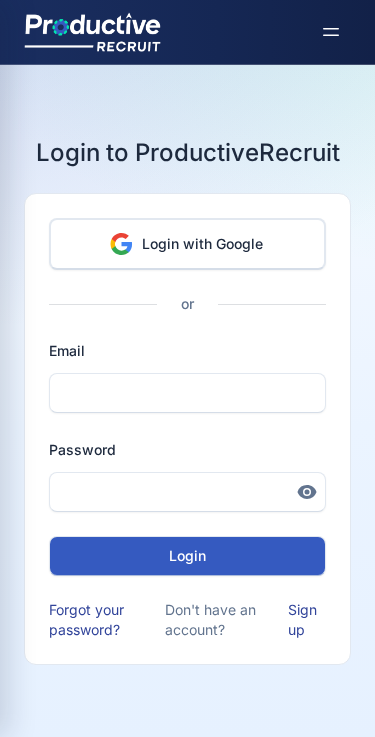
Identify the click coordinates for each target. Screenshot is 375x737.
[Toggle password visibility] (307, 492)
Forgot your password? (86, 619)
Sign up (302, 619)
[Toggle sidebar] (331, 32)
